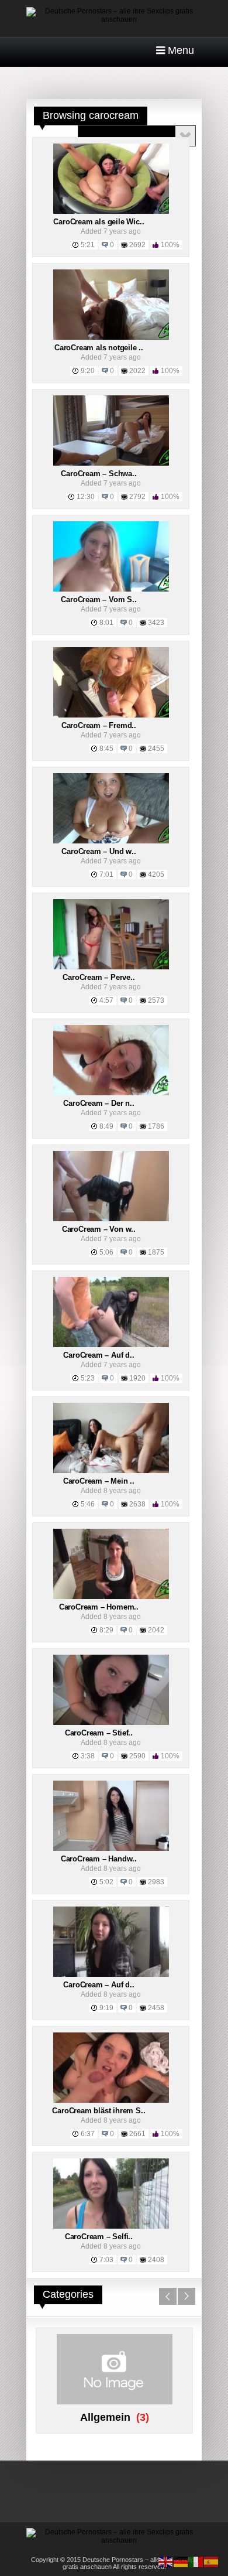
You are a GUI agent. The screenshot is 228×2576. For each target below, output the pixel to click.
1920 (137, 1378)
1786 (156, 1126)
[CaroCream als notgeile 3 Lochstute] (111, 337)
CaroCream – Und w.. (99, 851)
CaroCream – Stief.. (99, 1733)
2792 (137, 497)
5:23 (88, 1378)
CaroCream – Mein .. (99, 1481)
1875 (156, 1252)
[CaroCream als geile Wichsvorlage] (111, 211)
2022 (137, 371)
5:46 (88, 1504)
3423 (156, 623)
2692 (137, 245)
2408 (156, 2260)
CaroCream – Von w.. (99, 1229)
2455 (156, 749)
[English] (166, 2561)
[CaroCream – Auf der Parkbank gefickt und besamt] (111, 1345)
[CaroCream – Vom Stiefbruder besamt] (111, 589)
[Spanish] (212, 2561)
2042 (156, 1630)
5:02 (106, 1882)
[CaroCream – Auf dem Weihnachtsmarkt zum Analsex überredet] (111, 1974)
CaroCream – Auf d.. (99, 1355)
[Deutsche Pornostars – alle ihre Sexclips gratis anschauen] (114, 19)
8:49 (106, 1126)
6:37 (88, 2134)
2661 (137, 2134)
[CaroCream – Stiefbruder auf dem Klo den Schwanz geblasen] (111, 1723)
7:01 (106, 874)
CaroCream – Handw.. (99, 1859)
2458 (156, 2008)
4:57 (106, 1000)
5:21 (88, 245)
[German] (181, 2561)
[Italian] (196, 2561)
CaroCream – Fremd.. (99, 725)
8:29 (106, 1630)
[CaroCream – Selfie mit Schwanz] (111, 2226)
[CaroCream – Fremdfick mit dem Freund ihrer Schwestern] (111, 715)
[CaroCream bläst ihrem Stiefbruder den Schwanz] (111, 2100)
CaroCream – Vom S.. (99, 599)
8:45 (106, 749)
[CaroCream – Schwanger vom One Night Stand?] (111, 463)
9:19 (106, 2008)
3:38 (88, 1756)
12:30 (86, 497)
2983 (156, 1882)
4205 (156, 874)
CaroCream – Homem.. (99, 1607)
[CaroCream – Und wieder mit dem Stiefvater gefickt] (111, 841)
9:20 (88, 371)
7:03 (106, 2260)
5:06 (106, 1252)
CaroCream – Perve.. (99, 977)
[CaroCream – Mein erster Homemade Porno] (111, 1471)
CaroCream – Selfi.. (99, 2237)
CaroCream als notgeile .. (99, 348)
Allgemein (105, 2417)
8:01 (106, 623)
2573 (156, 1000)
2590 (137, 1756)
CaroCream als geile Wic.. (99, 222)
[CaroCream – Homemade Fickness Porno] (111, 1597)
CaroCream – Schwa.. (99, 474)
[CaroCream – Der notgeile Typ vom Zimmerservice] (111, 1093)
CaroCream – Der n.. (99, 1103)
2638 (137, 1504)
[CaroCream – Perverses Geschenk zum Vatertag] (111, 967)
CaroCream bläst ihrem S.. (99, 2111)
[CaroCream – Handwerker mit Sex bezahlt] (111, 1849)
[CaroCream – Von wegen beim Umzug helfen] (111, 1219)
